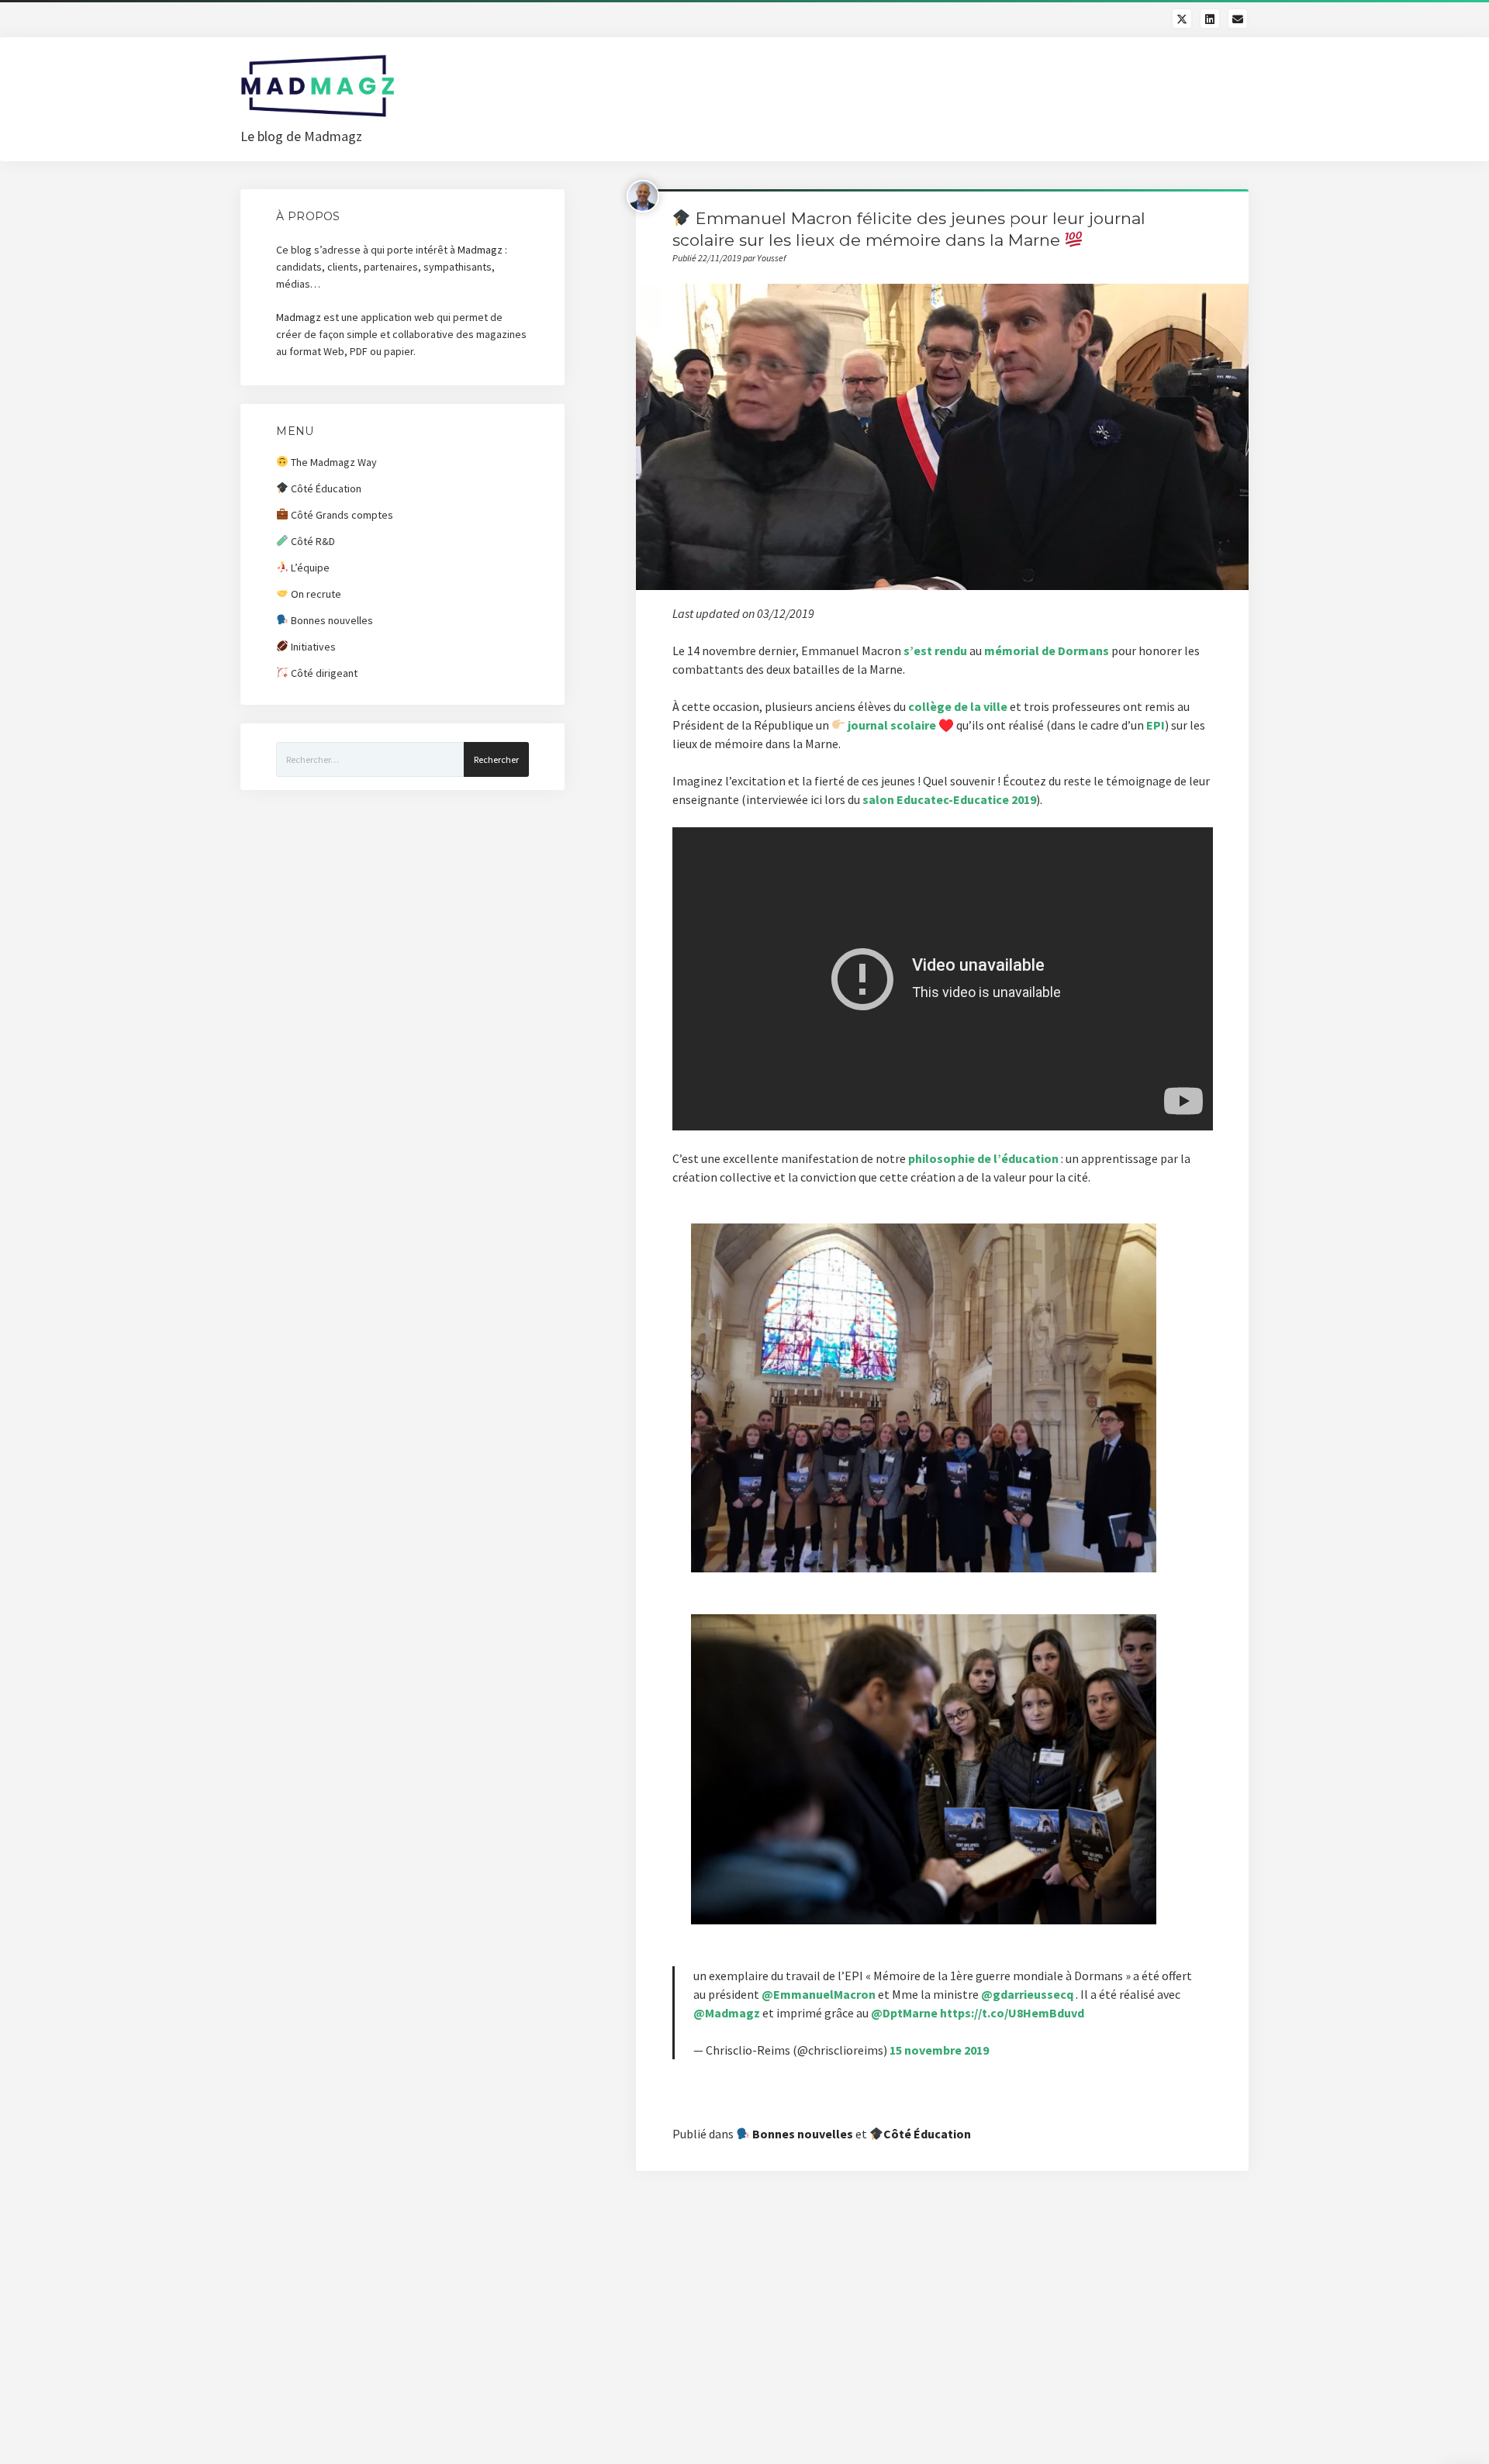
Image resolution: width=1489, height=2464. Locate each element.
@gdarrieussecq (1027, 1994)
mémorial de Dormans (1047, 651)
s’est (919, 651)
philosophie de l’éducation (983, 1158)
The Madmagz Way (333, 462)
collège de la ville (958, 706)
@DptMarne (904, 2013)
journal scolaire (892, 725)
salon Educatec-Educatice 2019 (949, 799)
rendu (951, 651)
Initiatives (312, 647)
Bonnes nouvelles (802, 2134)
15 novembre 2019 (939, 2050)
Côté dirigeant (323, 673)
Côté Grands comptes (341, 515)
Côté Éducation (927, 2134)
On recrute (315, 594)
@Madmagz (727, 2013)
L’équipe (309, 568)
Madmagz (480, 250)
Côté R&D (312, 541)
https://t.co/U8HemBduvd (1012, 2013)
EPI (1156, 725)
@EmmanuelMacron (819, 1994)
